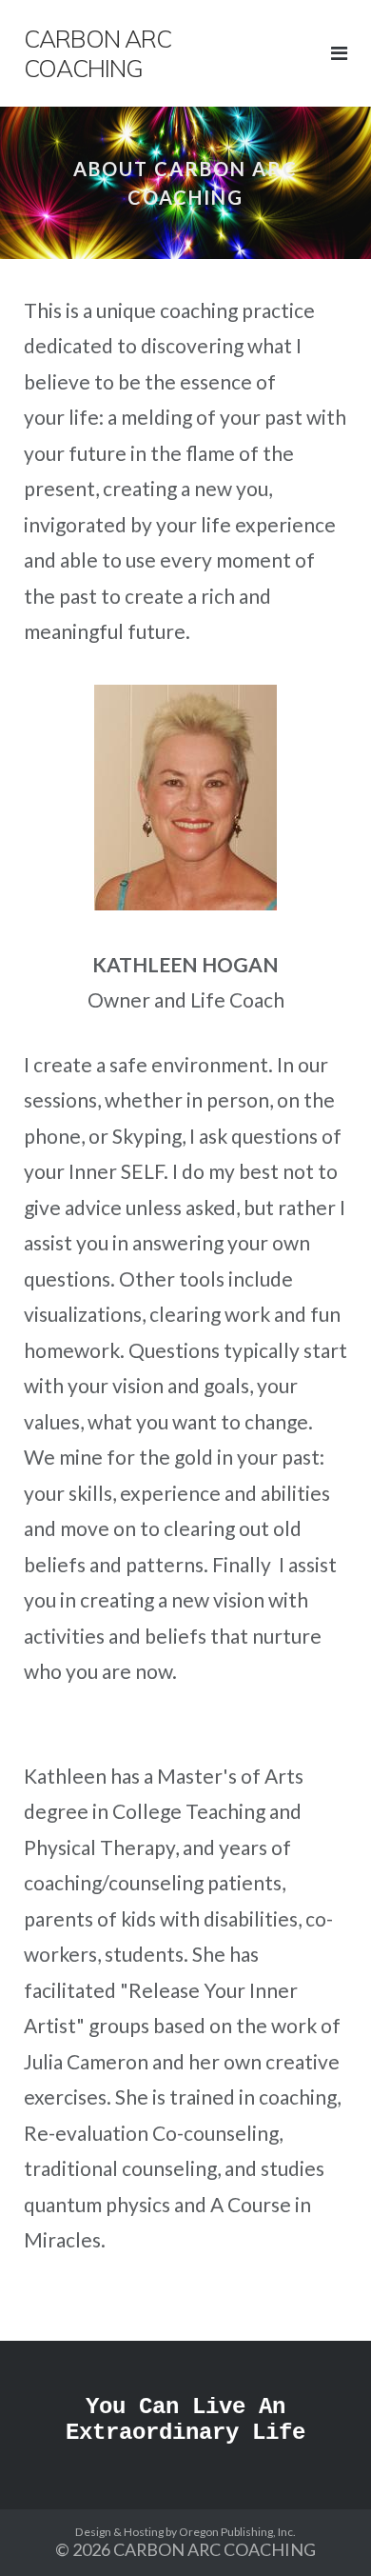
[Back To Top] (324, 2530)
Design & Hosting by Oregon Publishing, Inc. (185, 2532)
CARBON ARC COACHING (215, 2549)
